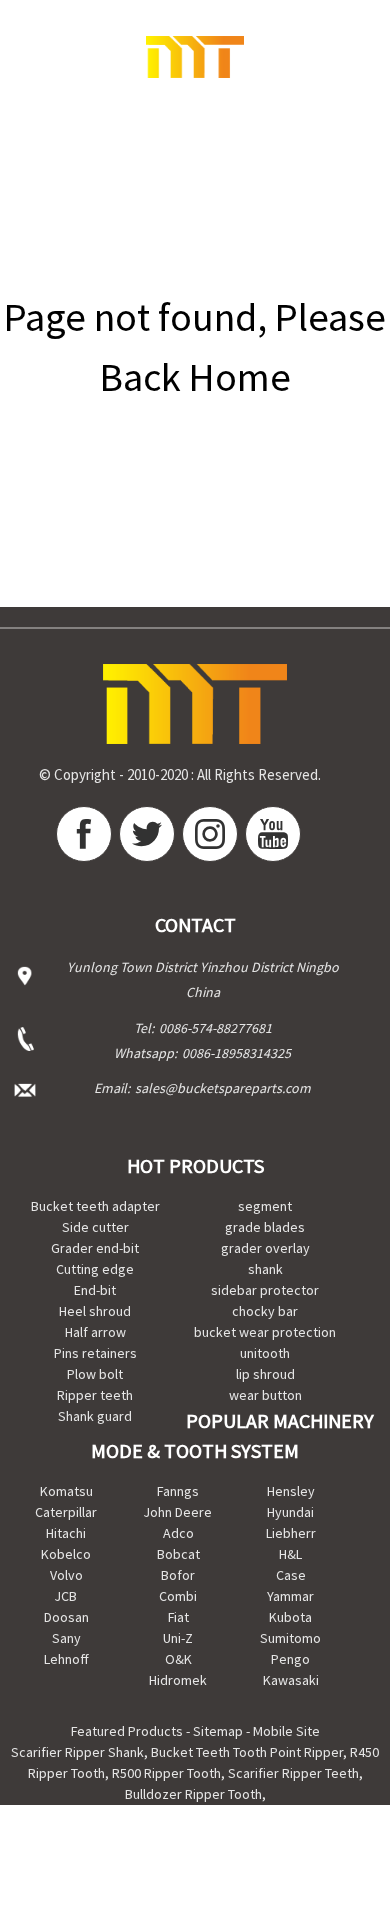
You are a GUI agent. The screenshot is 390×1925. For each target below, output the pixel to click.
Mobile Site (286, 1731)
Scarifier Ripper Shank (77, 1752)
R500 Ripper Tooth (166, 1773)
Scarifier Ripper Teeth (293, 1773)
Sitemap (218, 1731)
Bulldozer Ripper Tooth (193, 1794)
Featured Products (127, 1731)
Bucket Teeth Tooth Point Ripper (247, 1752)
